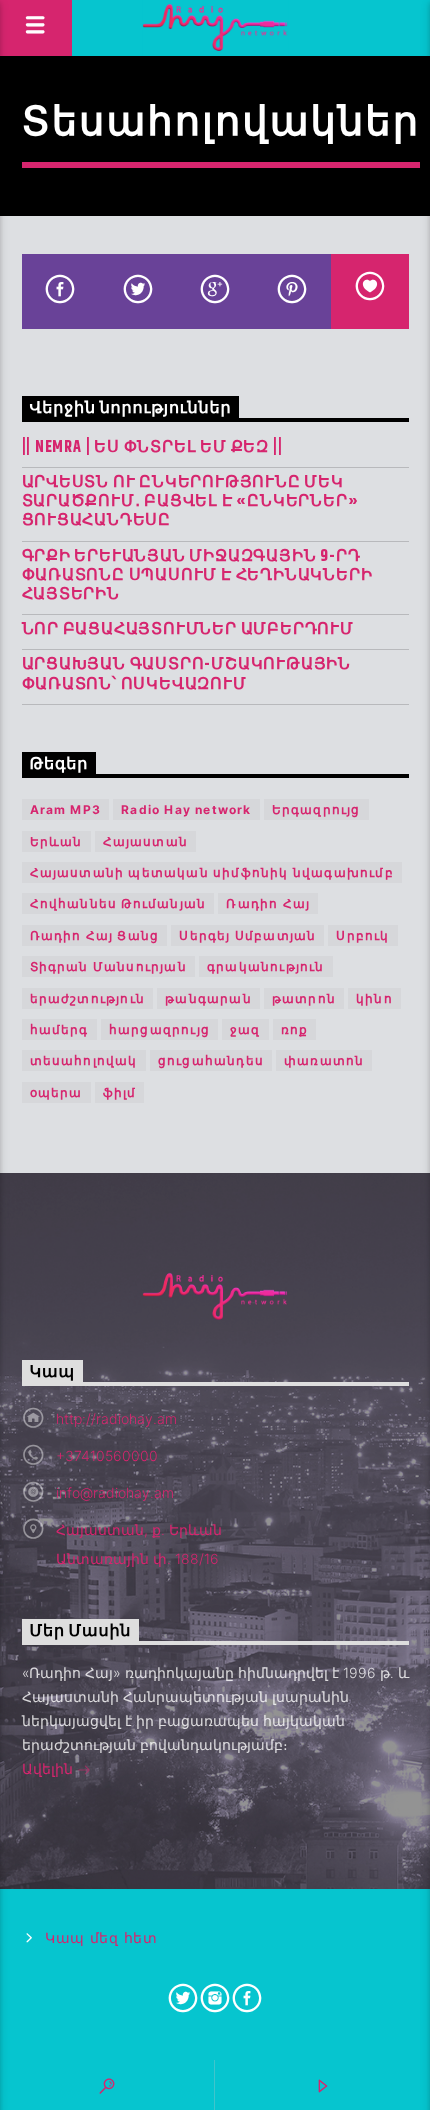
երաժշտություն (88, 998)
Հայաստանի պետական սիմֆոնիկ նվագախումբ (212, 872)
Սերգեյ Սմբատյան (247, 935)
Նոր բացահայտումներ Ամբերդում (188, 629)
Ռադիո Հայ (268, 903)
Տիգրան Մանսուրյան (108, 966)
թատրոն (304, 998)
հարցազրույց (159, 1029)
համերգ (59, 1029)
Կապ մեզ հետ (101, 1938)
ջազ (245, 1029)
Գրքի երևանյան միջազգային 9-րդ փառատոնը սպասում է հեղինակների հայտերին (197, 576)
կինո (374, 998)
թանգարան (208, 998)
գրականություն (266, 966)
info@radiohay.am (115, 1492)
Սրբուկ (362, 935)
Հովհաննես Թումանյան (118, 903)
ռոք (295, 1029)
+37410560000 (107, 1455)
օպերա (56, 1092)
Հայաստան (146, 841)
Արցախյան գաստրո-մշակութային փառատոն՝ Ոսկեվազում (187, 674)
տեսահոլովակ (84, 1060)
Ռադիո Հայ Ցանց (95, 935)
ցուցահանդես (211, 1060)
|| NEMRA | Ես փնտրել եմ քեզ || (152, 447)
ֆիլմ (120, 1092)
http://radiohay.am (116, 1418)
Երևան (56, 841)
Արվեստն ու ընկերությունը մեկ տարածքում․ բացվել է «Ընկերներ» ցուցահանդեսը (190, 502)
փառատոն (324, 1060)
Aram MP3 (66, 809)
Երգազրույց (316, 809)
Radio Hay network (186, 809)
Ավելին (49, 1768)
